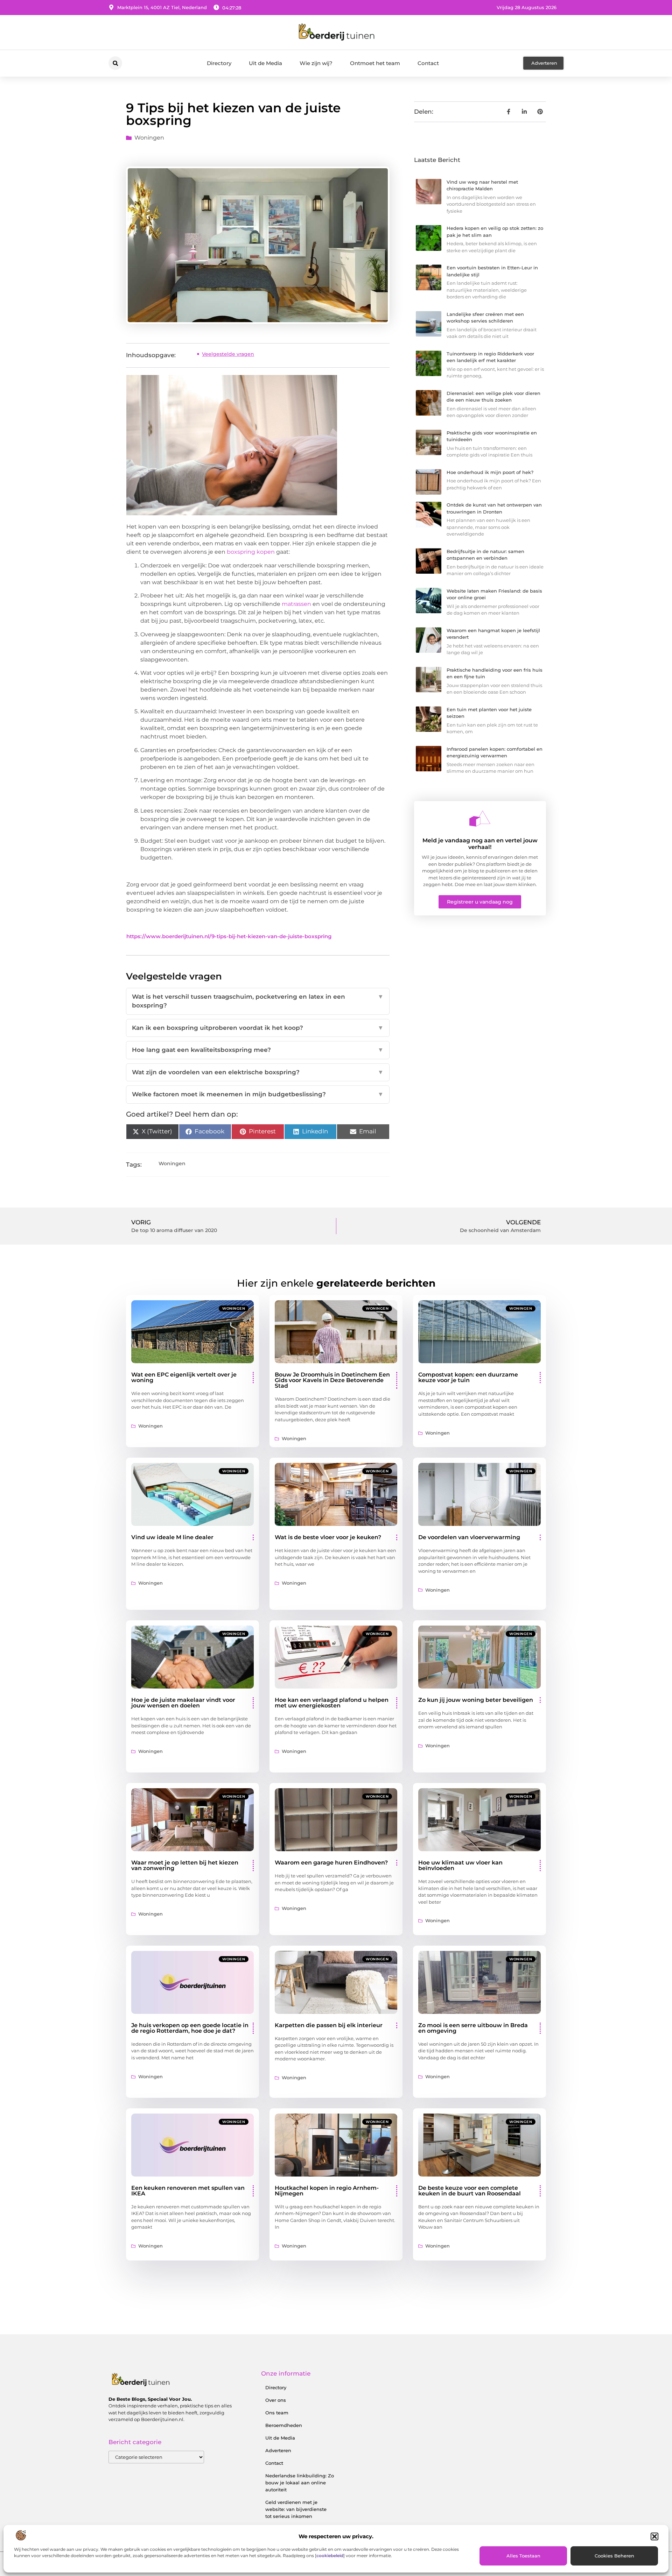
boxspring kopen (251, 552)
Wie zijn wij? (316, 63)
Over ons (276, 2400)
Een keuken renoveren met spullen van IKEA (188, 2191)
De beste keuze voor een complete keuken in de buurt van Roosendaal (470, 2191)
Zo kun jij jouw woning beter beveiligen (476, 1700)
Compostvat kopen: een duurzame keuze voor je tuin (468, 1377)
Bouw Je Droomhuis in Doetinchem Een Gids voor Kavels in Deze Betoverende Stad (332, 1380)
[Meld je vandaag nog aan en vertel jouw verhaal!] (480, 819)
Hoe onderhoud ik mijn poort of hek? (490, 472)
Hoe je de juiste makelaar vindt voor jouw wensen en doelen (183, 1703)
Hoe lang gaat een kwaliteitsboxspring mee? (258, 1050)
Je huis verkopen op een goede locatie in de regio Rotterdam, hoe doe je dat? (190, 2028)
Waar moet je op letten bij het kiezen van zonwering (185, 1865)
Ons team (277, 2413)
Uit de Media (265, 63)
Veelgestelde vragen (228, 354)
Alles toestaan (523, 2556)
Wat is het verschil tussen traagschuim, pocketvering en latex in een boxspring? (258, 1001)
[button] (654, 2536)
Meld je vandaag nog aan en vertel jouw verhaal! (480, 844)
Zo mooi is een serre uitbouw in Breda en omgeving (473, 2028)
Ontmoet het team (375, 63)
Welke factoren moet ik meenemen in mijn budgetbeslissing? (258, 1094)
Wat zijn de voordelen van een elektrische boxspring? (258, 1072)
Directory (219, 63)
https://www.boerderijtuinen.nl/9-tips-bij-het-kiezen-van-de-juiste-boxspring (229, 936)
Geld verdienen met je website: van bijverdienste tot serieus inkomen (296, 2509)
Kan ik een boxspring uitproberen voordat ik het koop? (258, 1028)
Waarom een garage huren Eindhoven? (331, 1863)
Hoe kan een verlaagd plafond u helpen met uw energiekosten (332, 1703)
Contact (428, 63)
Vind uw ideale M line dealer (172, 1537)
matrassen (296, 604)
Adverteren (278, 2450)
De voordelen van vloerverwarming (469, 1537)
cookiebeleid (330, 2556)
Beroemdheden (284, 2425)
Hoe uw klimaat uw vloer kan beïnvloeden (460, 1865)
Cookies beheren (614, 2556)
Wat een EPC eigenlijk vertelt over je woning (184, 1377)
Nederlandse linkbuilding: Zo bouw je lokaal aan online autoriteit (300, 2483)
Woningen (149, 138)
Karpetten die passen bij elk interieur (329, 2025)
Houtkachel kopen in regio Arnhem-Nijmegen (327, 2191)
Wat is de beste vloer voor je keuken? (328, 1537)
